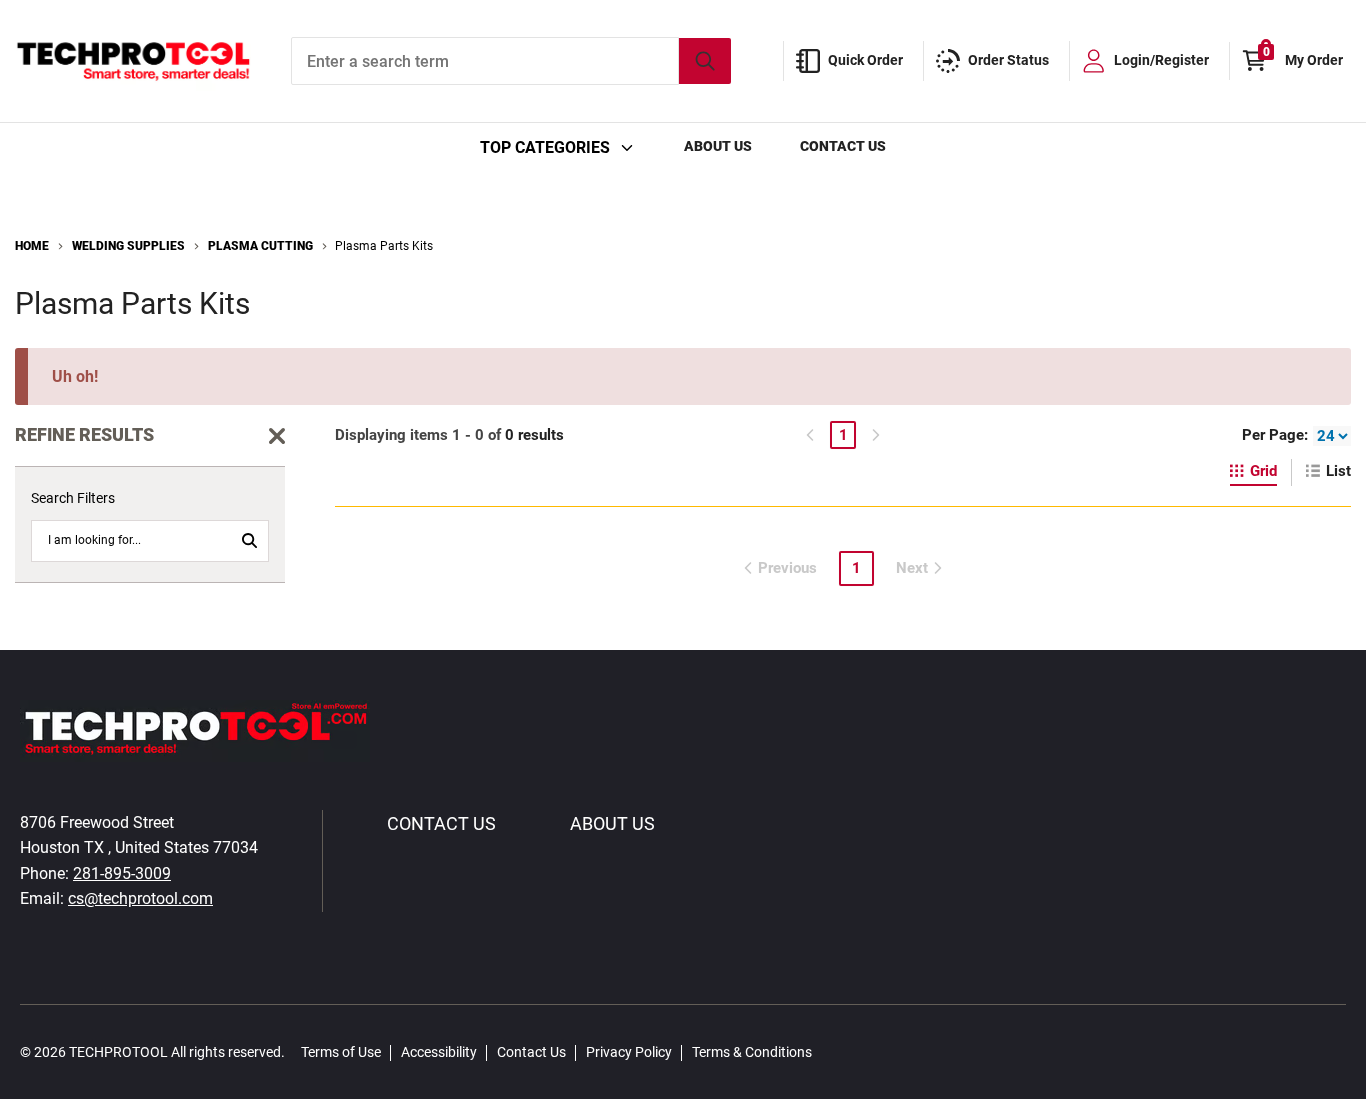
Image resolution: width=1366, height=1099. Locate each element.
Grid (1263, 471)
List (1338, 471)
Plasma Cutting (260, 246)
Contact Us (843, 146)
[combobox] (511, 61)
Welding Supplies (128, 246)
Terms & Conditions (752, 1052)
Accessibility (439, 1052)
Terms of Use (341, 1052)
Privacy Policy (629, 1052)
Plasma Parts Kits (384, 246)
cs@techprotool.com (140, 898)
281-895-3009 (122, 873)
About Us (718, 146)
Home (32, 246)
